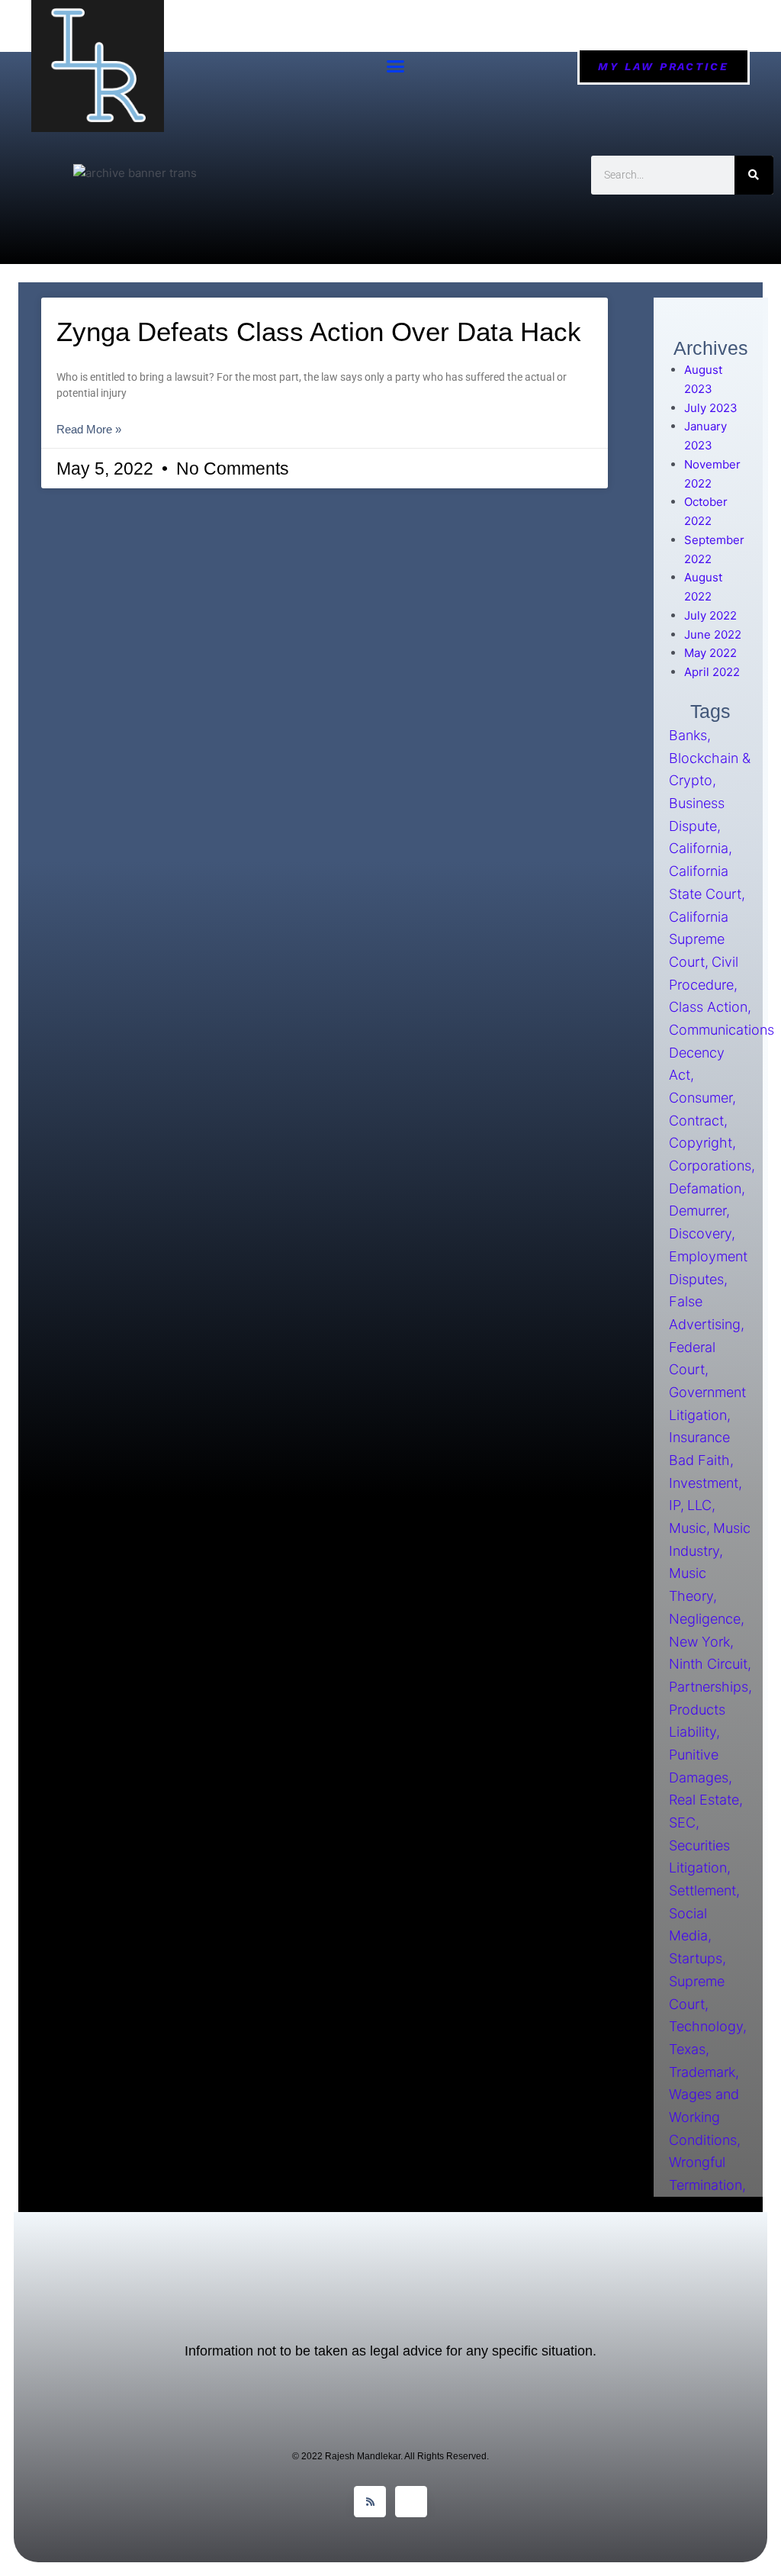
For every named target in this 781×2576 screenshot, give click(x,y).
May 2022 (710, 653)
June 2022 (713, 634)
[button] (396, 66)
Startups (696, 1959)
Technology (706, 2027)
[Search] (754, 175)
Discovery (700, 1234)
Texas (687, 2049)
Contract (696, 1121)
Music (688, 1528)
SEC (682, 1823)
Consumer (701, 1098)
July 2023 (711, 408)
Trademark (702, 2072)
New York (699, 1642)
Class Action (708, 1008)
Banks (688, 735)
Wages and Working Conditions (704, 2117)
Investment (704, 1483)
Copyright (701, 1143)
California (699, 849)
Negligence (705, 1619)
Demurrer (697, 1211)
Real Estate (704, 1800)
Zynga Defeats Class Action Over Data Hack (319, 332)
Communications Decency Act (722, 1052)
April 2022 (712, 672)
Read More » (89, 429)
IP (675, 1506)
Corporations (710, 1166)
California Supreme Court (699, 939)
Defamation (705, 1188)
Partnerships (709, 1687)
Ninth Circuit (708, 1665)
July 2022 (710, 615)
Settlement (702, 1890)
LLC (699, 1506)
